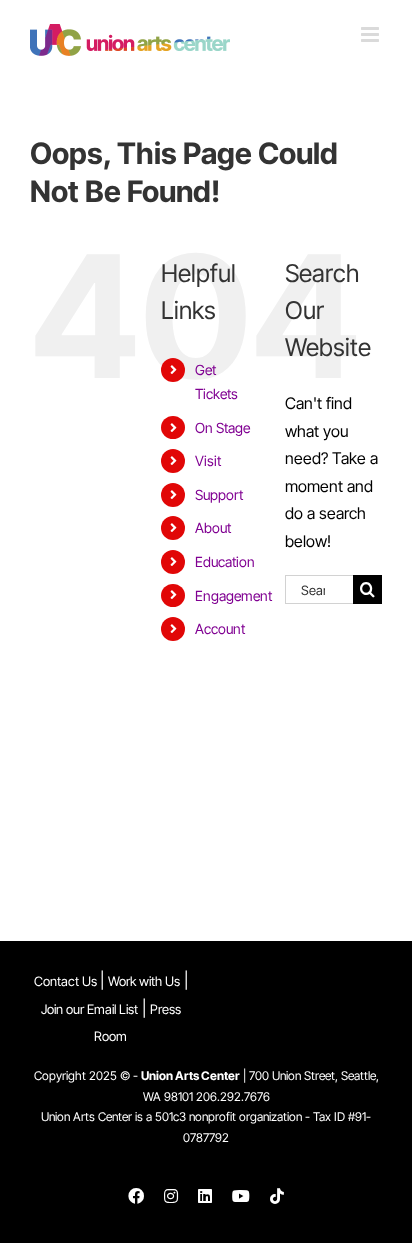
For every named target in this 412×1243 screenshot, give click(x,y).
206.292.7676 (233, 1096)
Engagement (233, 595)
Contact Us (67, 981)
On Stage (222, 427)
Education (225, 561)
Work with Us (144, 981)
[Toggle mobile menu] (371, 34)
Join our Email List (89, 1009)
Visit (208, 460)
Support (219, 494)
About (213, 527)
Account (220, 628)
